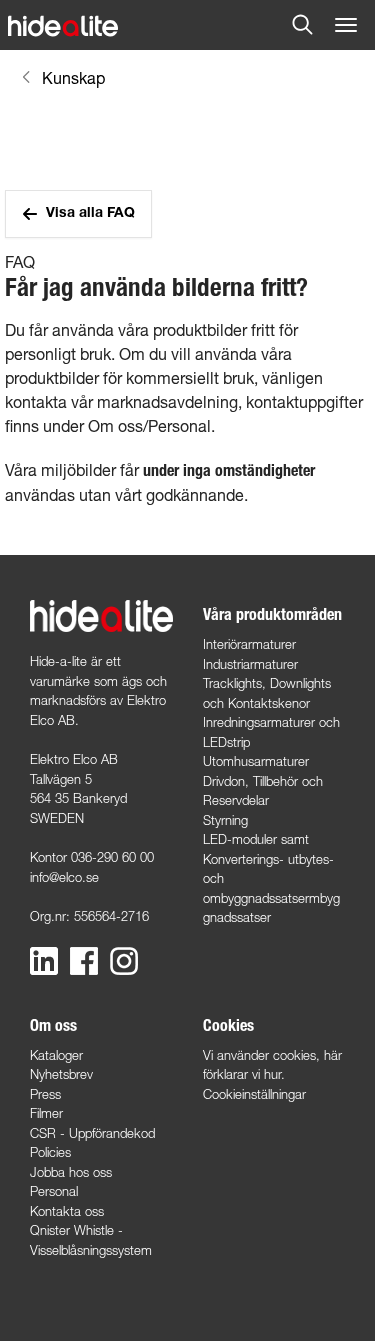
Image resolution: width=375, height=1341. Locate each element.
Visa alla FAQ (90, 214)
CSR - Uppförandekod (92, 1133)
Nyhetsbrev (61, 1074)
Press (45, 1094)
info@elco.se (64, 877)
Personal (54, 1191)
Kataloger (56, 1055)
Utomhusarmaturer (256, 761)
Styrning (225, 820)
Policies (50, 1152)
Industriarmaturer (250, 664)
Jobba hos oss (71, 1172)
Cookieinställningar (254, 1094)
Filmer (46, 1113)
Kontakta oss (67, 1211)
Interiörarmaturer (249, 644)
